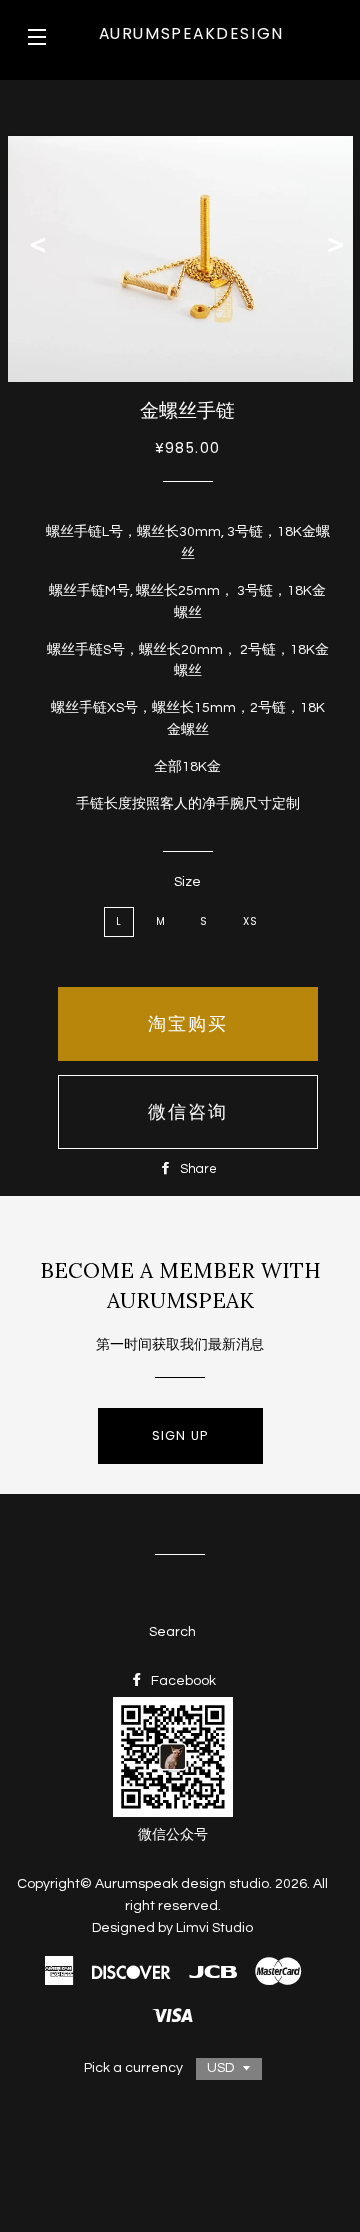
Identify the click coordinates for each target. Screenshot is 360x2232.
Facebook (182, 1681)
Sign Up (180, 1435)
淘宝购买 (188, 1023)
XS (250, 921)
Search (172, 1632)
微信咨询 (188, 1111)
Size (187, 882)
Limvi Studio (214, 1928)
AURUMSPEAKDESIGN (191, 33)
